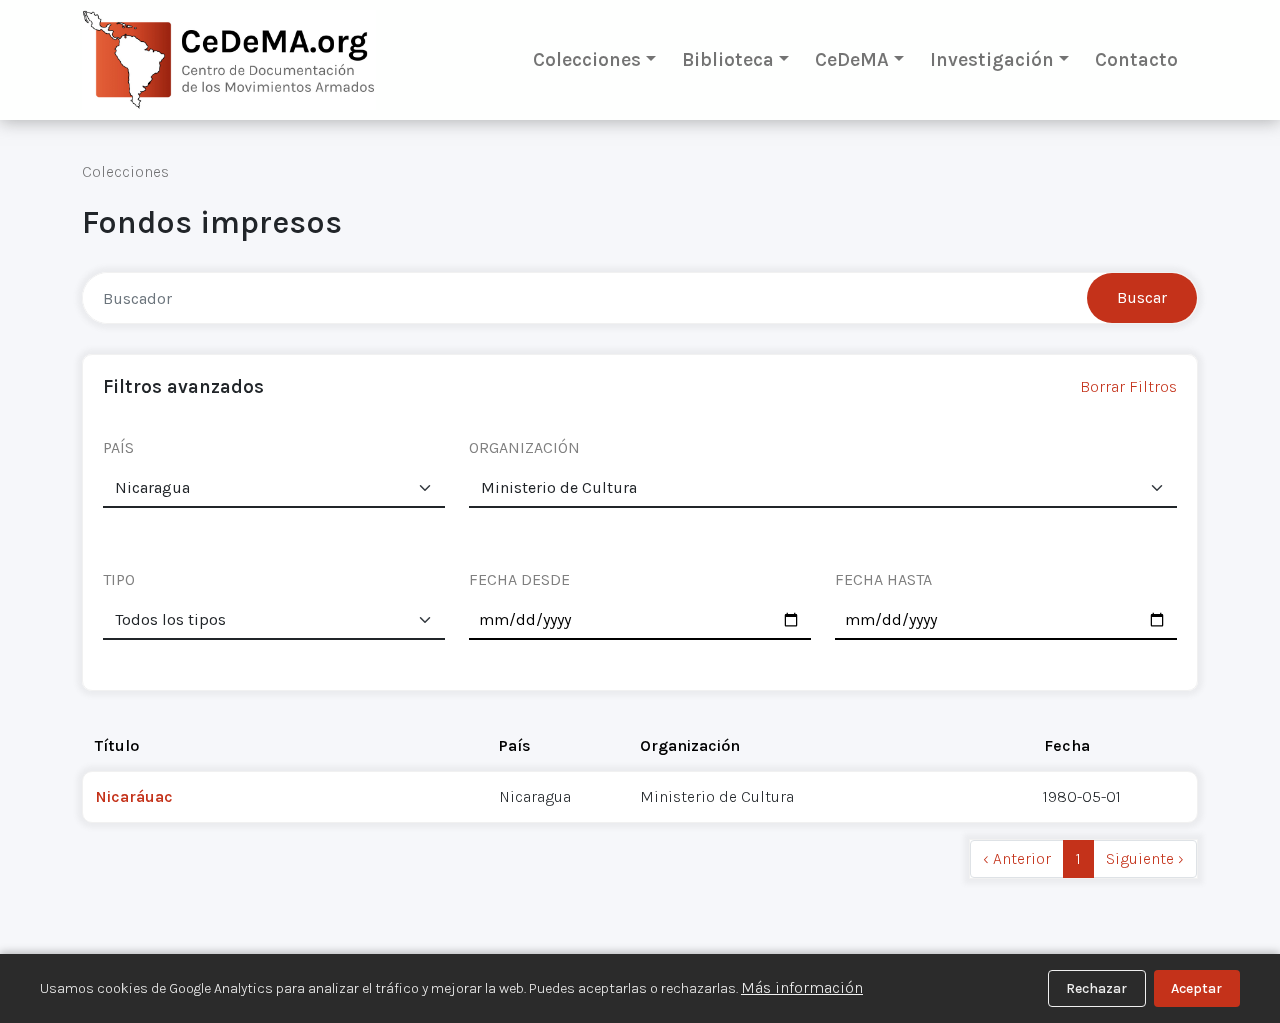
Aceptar (1196, 988)
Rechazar (1096, 988)
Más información (802, 987)
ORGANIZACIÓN (524, 447)
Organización (690, 745)
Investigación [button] (992, 59)
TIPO (119, 579)
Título (117, 745)
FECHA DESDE (519, 579)
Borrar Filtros (1128, 386)
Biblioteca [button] (728, 59)
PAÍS (118, 447)
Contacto (1136, 59)
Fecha (1067, 745)
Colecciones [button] (587, 59)
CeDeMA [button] (852, 59)
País (515, 745)
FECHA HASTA (883, 579)
